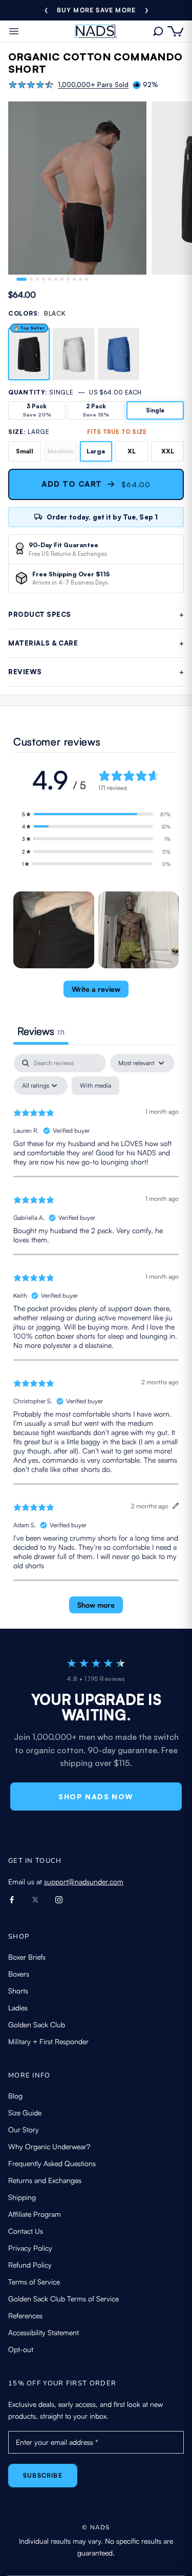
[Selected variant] (31, 279)
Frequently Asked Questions (52, 2163)
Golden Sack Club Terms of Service (63, 2299)
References (25, 2315)
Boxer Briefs (27, 1957)
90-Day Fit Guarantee (96, 10)
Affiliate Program (35, 2214)
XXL (168, 451)
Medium (60, 451)
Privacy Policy (30, 2248)
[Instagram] (59, 1899)
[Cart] (176, 32)
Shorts (18, 1991)
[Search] (158, 31)
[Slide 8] (68, 279)
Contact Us (26, 2231)
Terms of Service (34, 2282)
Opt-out (21, 2349)
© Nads (96, 2527)
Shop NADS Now (96, 1796)
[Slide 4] (44, 279)
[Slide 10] (80, 279)
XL (132, 451)
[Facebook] (12, 1899)
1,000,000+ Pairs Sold (93, 85)
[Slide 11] (87, 279)
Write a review (96, 989)
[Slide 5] (50, 279)
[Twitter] (35, 1899)
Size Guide (25, 2113)
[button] (96, 814)
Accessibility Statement (44, 2332)
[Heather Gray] (73, 354)
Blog (15, 2096)
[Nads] (96, 31)
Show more (96, 1605)
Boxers (19, 1974)
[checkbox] (95, 1086)
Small (25, 451)
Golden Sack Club (37, 2024)
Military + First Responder (48, 2041)
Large (96, 451)
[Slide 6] (56, 279)
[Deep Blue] (119, 354)
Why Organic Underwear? (49, 2146)
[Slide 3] (37, 279)
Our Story (24, 2130)
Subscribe (43, 2475)
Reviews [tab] (41, 1031)
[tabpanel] (96, 1338)
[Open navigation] (14, 31)
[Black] (29, 354)
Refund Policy (30, 2265)
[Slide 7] (62, 279)
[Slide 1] (22, 279)
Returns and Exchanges (45, 2180)
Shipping (22, 2197)
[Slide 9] (74, 279)
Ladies (18, 2008)
